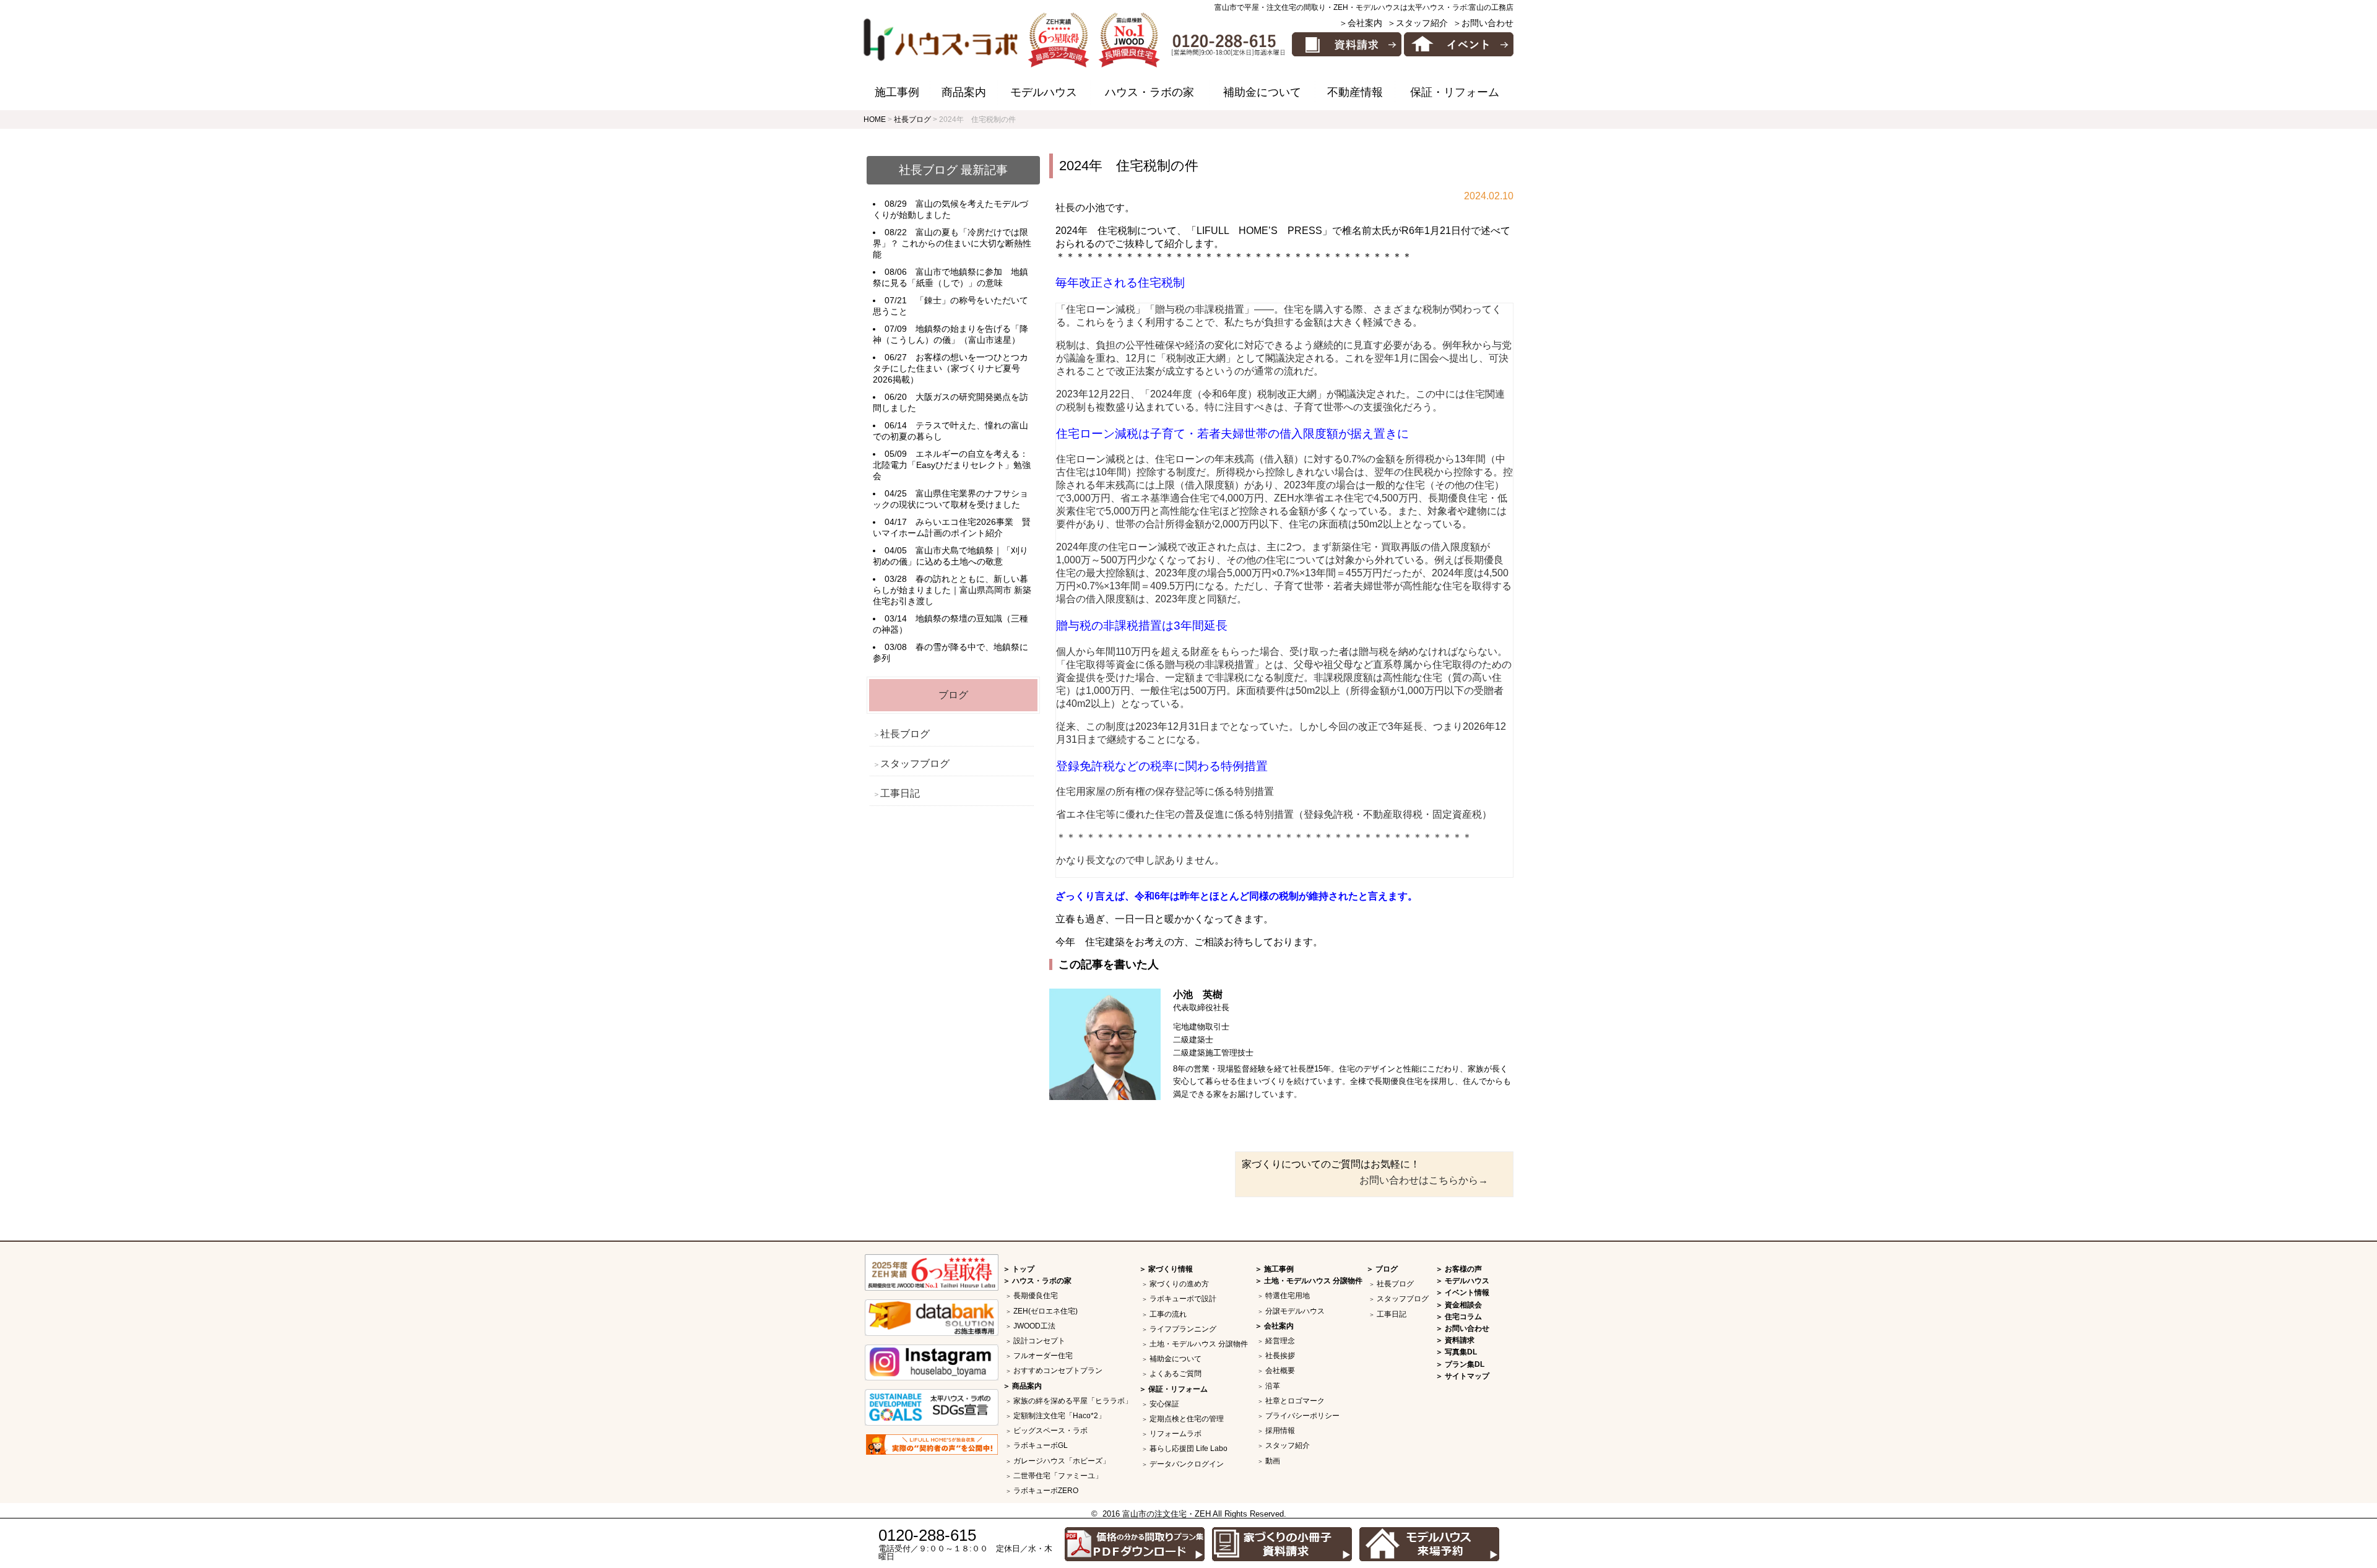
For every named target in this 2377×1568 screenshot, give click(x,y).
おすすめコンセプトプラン (1058, 1371)
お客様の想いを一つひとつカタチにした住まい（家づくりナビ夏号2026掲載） (950, 368)
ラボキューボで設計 (1183, 1299)
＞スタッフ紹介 (1418, 23)
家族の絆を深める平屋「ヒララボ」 (1073, 1401)
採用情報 (1280, 1431)
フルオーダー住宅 (1043, 1356)
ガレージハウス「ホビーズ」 (1062, 1461)
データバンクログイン (1187, 1464)
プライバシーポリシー (1302, 1416)
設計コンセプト (1039, 1341)
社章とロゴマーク (1295, 1401)
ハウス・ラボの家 (1150, 92)
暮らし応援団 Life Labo (1188, 1449)
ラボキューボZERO (1046, 1491)
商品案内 (964, 92)
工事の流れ (1168, 1314)
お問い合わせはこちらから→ (1424, 1180)
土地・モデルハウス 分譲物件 (1199, 1344)
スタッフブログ (915, 764)
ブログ (953, 695)
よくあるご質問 (1176, 1374)
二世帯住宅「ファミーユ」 (1058, 1476)
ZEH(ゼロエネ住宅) (1046, 1311)
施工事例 (897, 92)
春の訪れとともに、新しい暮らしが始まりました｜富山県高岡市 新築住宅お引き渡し (952, 590)
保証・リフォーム (1455, 92)
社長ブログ (905, 734)
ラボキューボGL (1041, 1445)
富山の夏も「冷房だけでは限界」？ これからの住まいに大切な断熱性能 (952, 243)
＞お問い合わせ (1483, 23)
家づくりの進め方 (1179, 1284)
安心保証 (1164, 1404)
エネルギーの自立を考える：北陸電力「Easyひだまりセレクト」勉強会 (952, 465)
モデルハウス (1044, 92)
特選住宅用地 (1288, 1296)
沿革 (1273, 1386)
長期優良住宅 (1036, 1296)
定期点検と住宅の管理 (1187, 1419)
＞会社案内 (1361, 23)
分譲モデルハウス (1295, 1311)
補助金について (1262, 92)
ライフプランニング (1183, 1329)
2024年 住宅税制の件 (1129, 166)
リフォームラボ (1176, 1434)
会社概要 (1280, 1371)
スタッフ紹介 (1288, 1445)
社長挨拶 (1280, 1356)
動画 (1273, 1461)
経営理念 (1280, 1341)
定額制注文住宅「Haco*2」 (1059, 1416)
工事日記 (900, 793)
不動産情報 (1355, 92)
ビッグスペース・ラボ (1050, 1431)
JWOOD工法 (1034, 1326)
